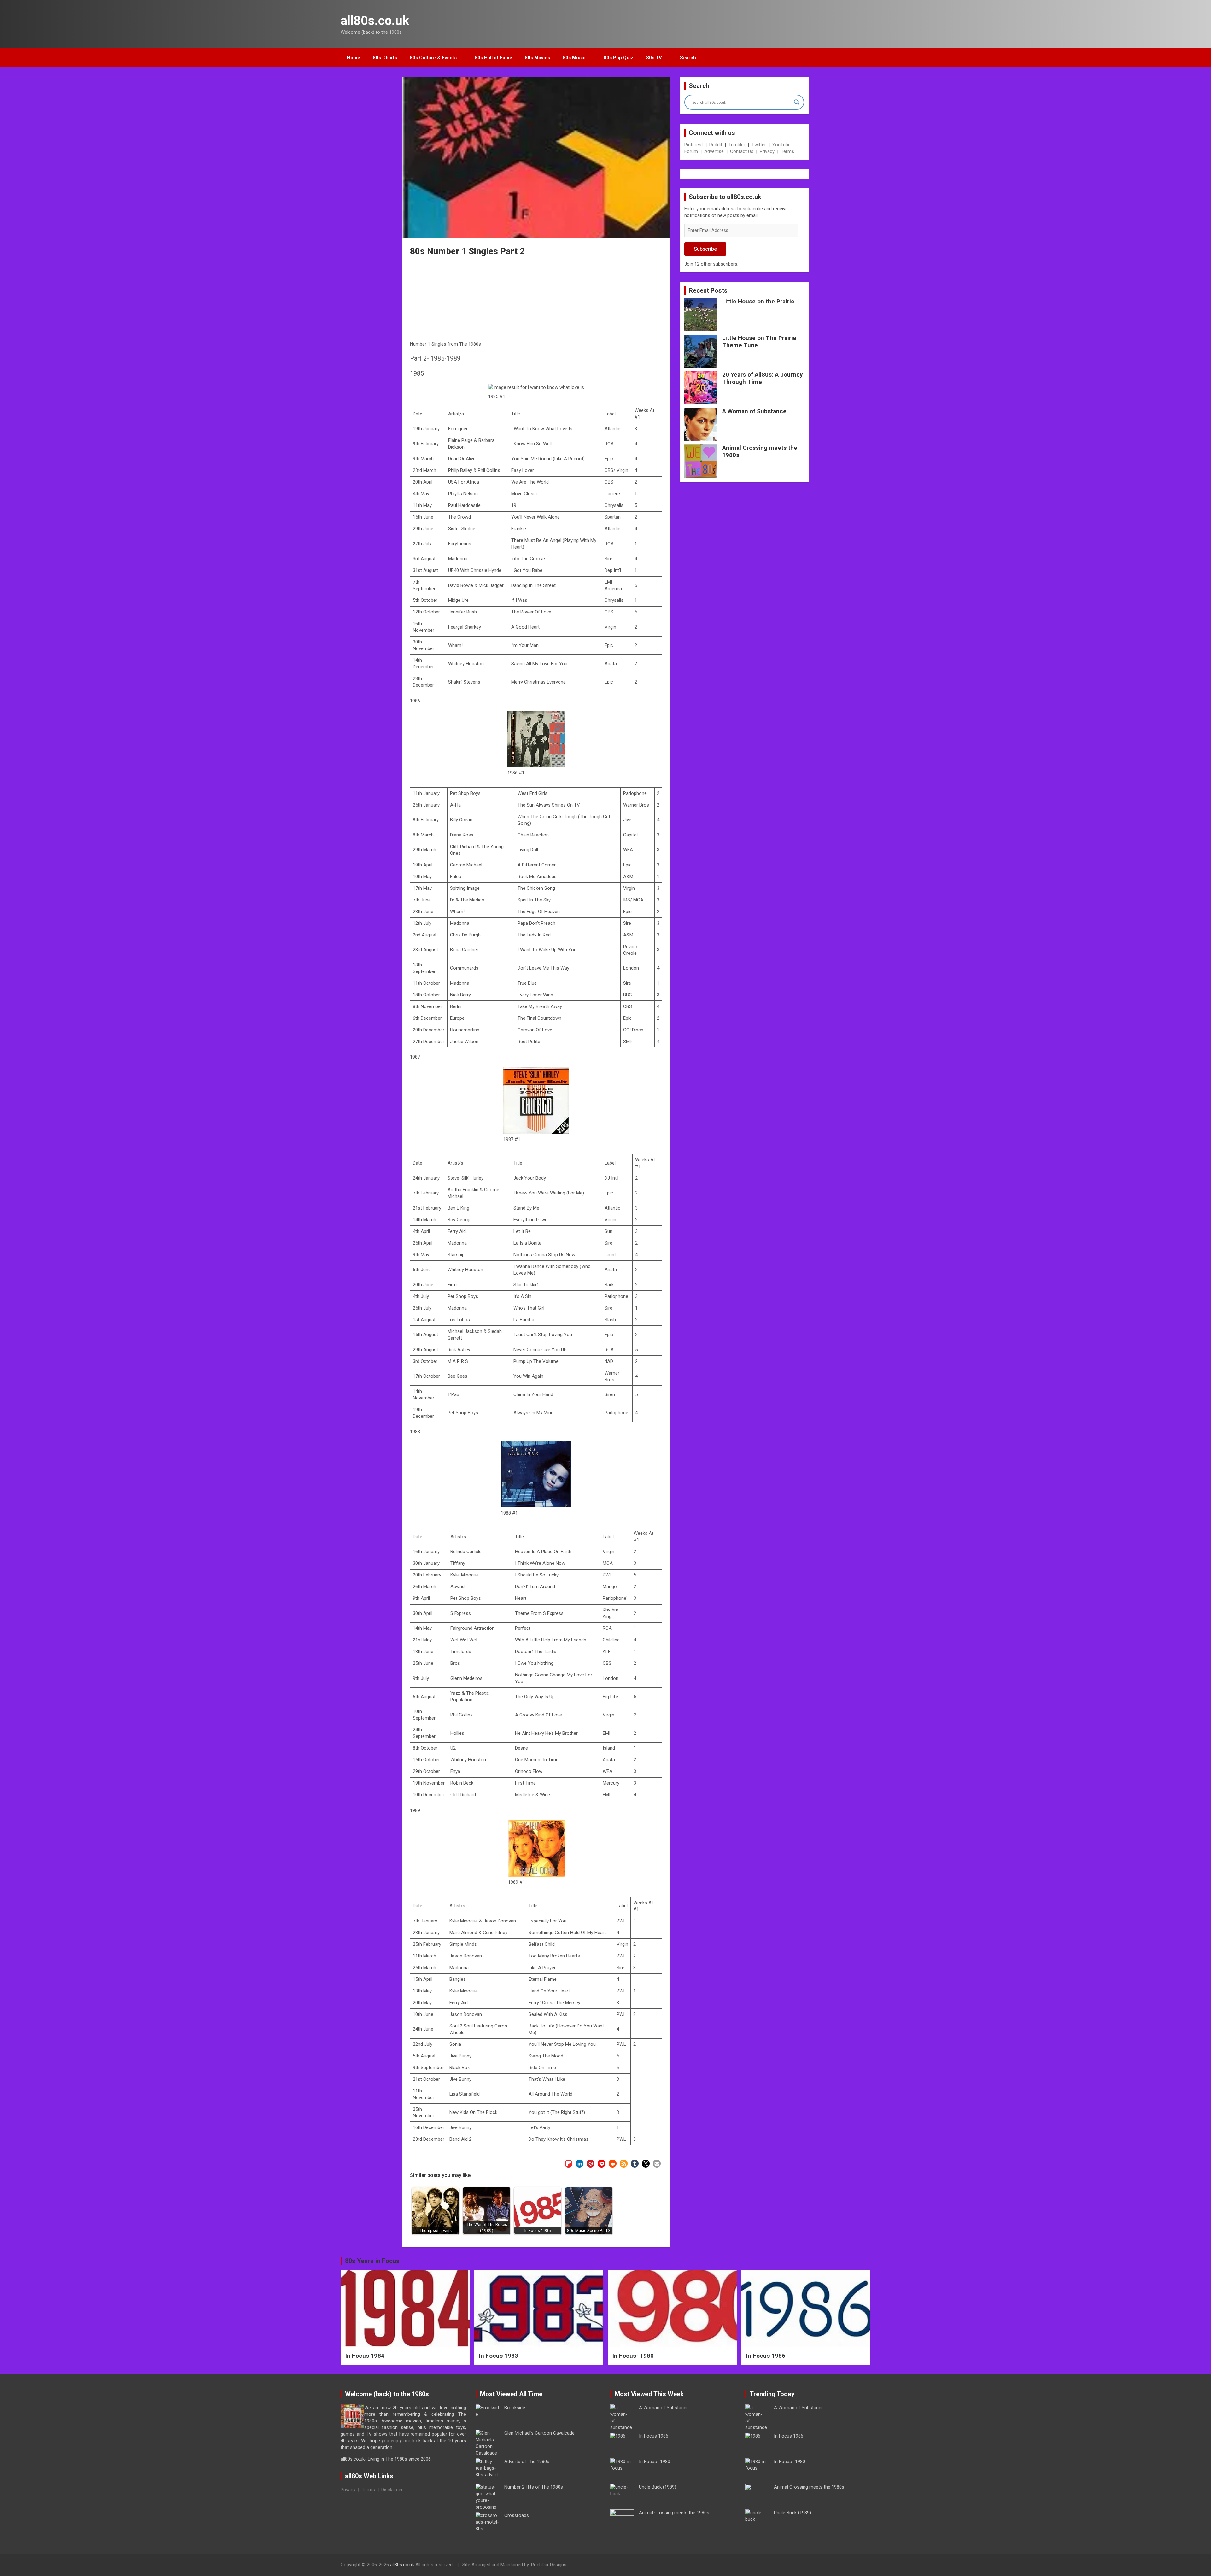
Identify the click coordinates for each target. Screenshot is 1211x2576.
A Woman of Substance (754, 411)
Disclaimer (392, 2490)
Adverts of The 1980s (527, 2462)
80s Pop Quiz (619, 58)
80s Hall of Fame (493, 58)
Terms (787, 151)
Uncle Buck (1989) (658, 2487)
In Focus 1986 (766, 2356)
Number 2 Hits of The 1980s (534, 2487)
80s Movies (537, 58)
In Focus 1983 (499, 2356)
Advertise (714, 151)
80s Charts (385, 58)
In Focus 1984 (365, 2356)
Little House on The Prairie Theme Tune (759, 342)
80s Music (574, 58)
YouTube (781, 145)
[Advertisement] (536, 300)
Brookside (515, 2408)
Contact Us (742, 151)
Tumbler (737, 145)
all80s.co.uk (375, 21)
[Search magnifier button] (797, 102)
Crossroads (517, 2515)
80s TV (654, 58)
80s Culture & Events (433, 58)
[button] (568, 2164)
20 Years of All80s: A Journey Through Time (763, 378)
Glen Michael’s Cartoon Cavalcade (539, 2433)
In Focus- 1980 (633, 2356)
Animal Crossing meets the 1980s (760, 451)
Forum (691, 151)
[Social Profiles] (833, 2566)
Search (688, 58)
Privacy (767, 151)
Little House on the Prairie (758, 301)
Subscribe (705, 249)
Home (354, 58)
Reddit (716, 145)
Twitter (759, 145)
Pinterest (694, 145)
